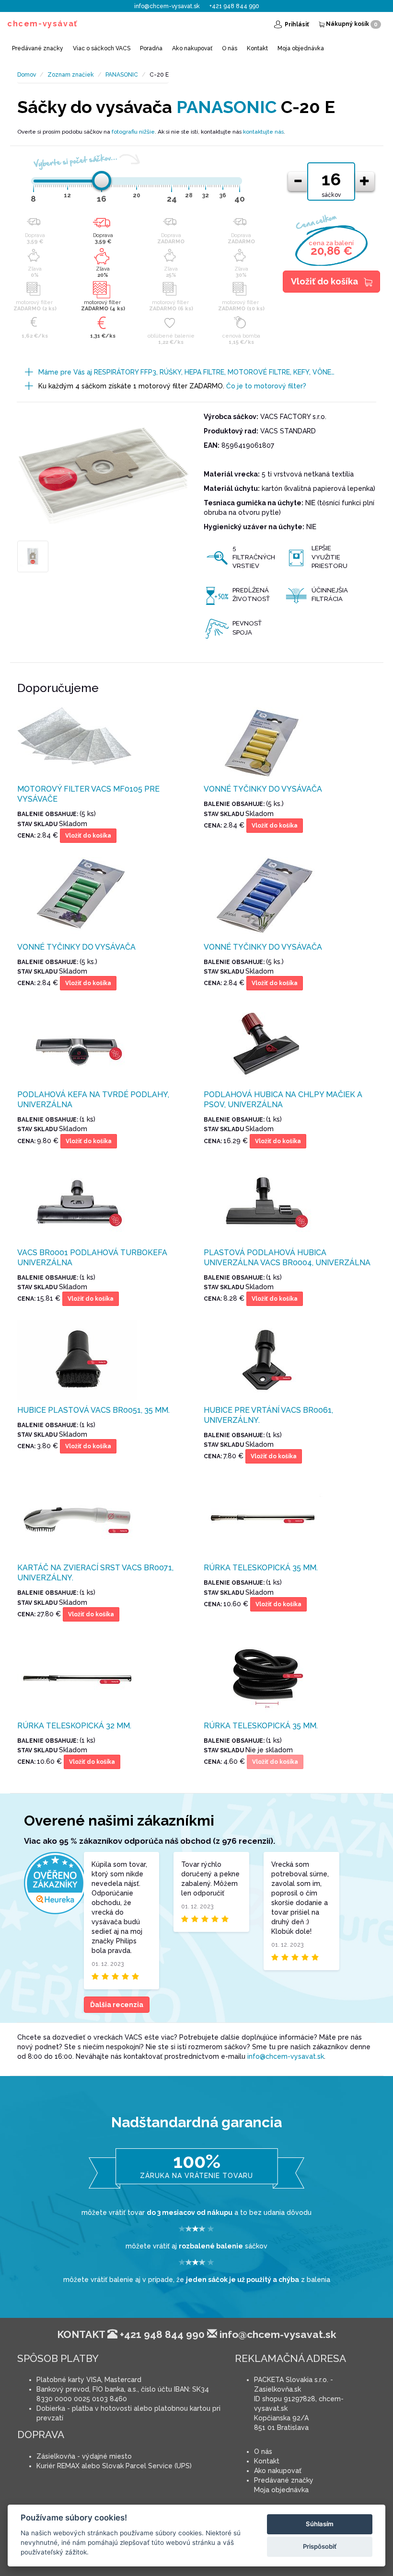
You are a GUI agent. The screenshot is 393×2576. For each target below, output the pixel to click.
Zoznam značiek (71, 75)
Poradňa (151, 48)
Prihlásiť (296, 24)
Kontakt (257, 48)
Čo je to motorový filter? (266, 386)
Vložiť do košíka (324, 281)
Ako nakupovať (192, 48)
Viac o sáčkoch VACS (102, 48)
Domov (27, 75)
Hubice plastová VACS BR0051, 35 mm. (93, 1410)
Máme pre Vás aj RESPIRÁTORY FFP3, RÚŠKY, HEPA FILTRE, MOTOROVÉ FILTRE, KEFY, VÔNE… (186, 372)
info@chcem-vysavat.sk (167, 6)
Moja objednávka (301, 48)
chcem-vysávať (42, 24)
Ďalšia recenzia (117, 2005)
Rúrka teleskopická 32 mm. (74, 1726)
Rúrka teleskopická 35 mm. (261, 1568)
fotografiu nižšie (133, 132)
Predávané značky (38, 48)
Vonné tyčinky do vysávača (263, 789)
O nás (230, 48)
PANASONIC (122, 75)
